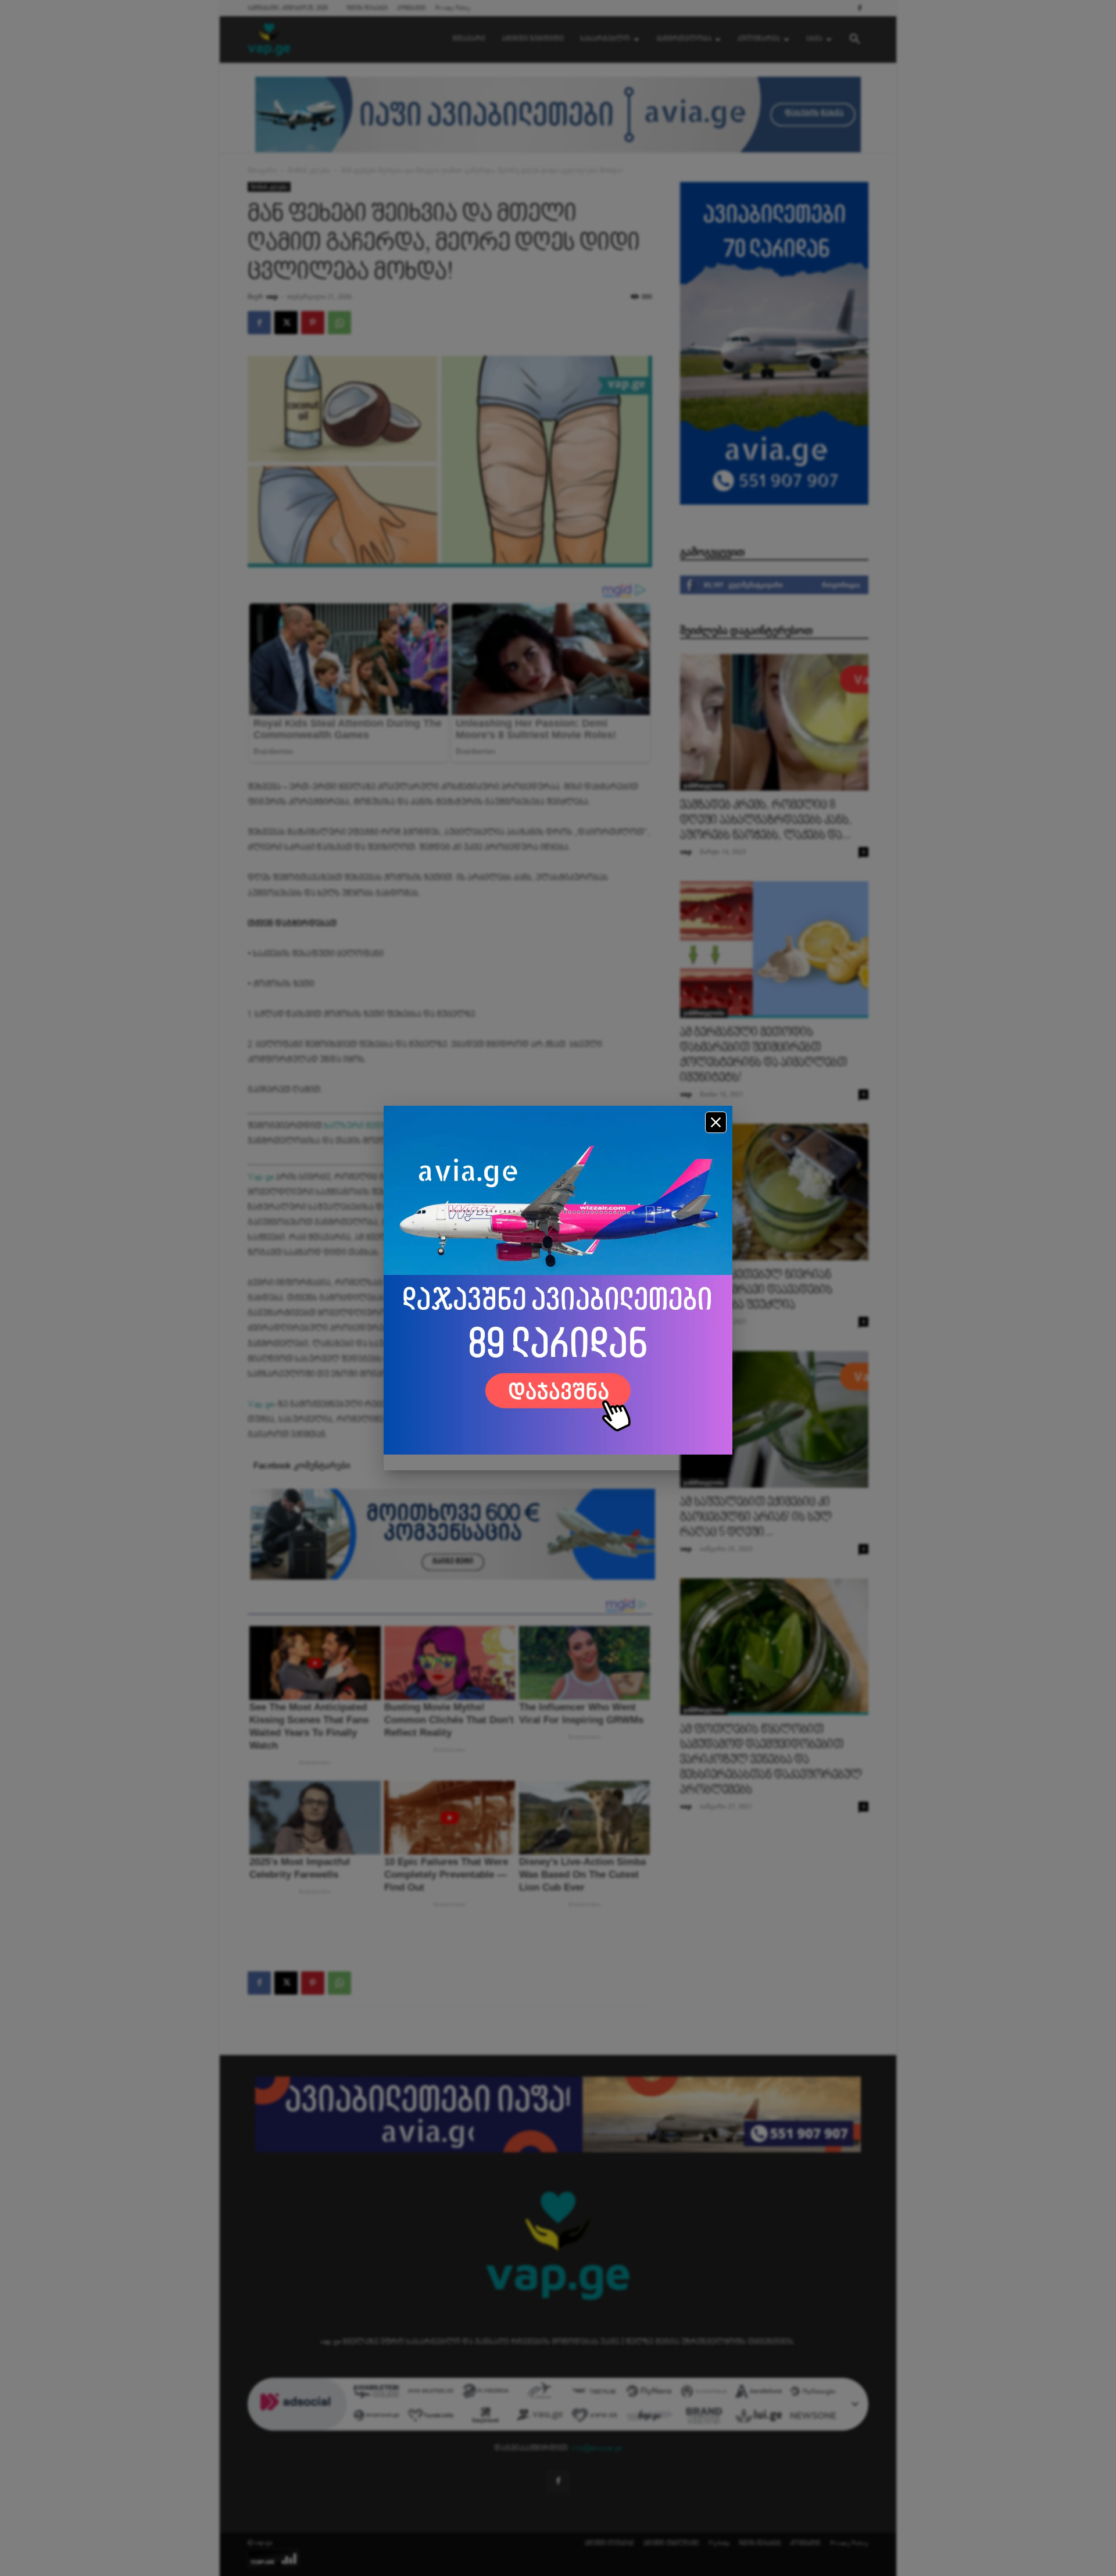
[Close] (716, 1122)
